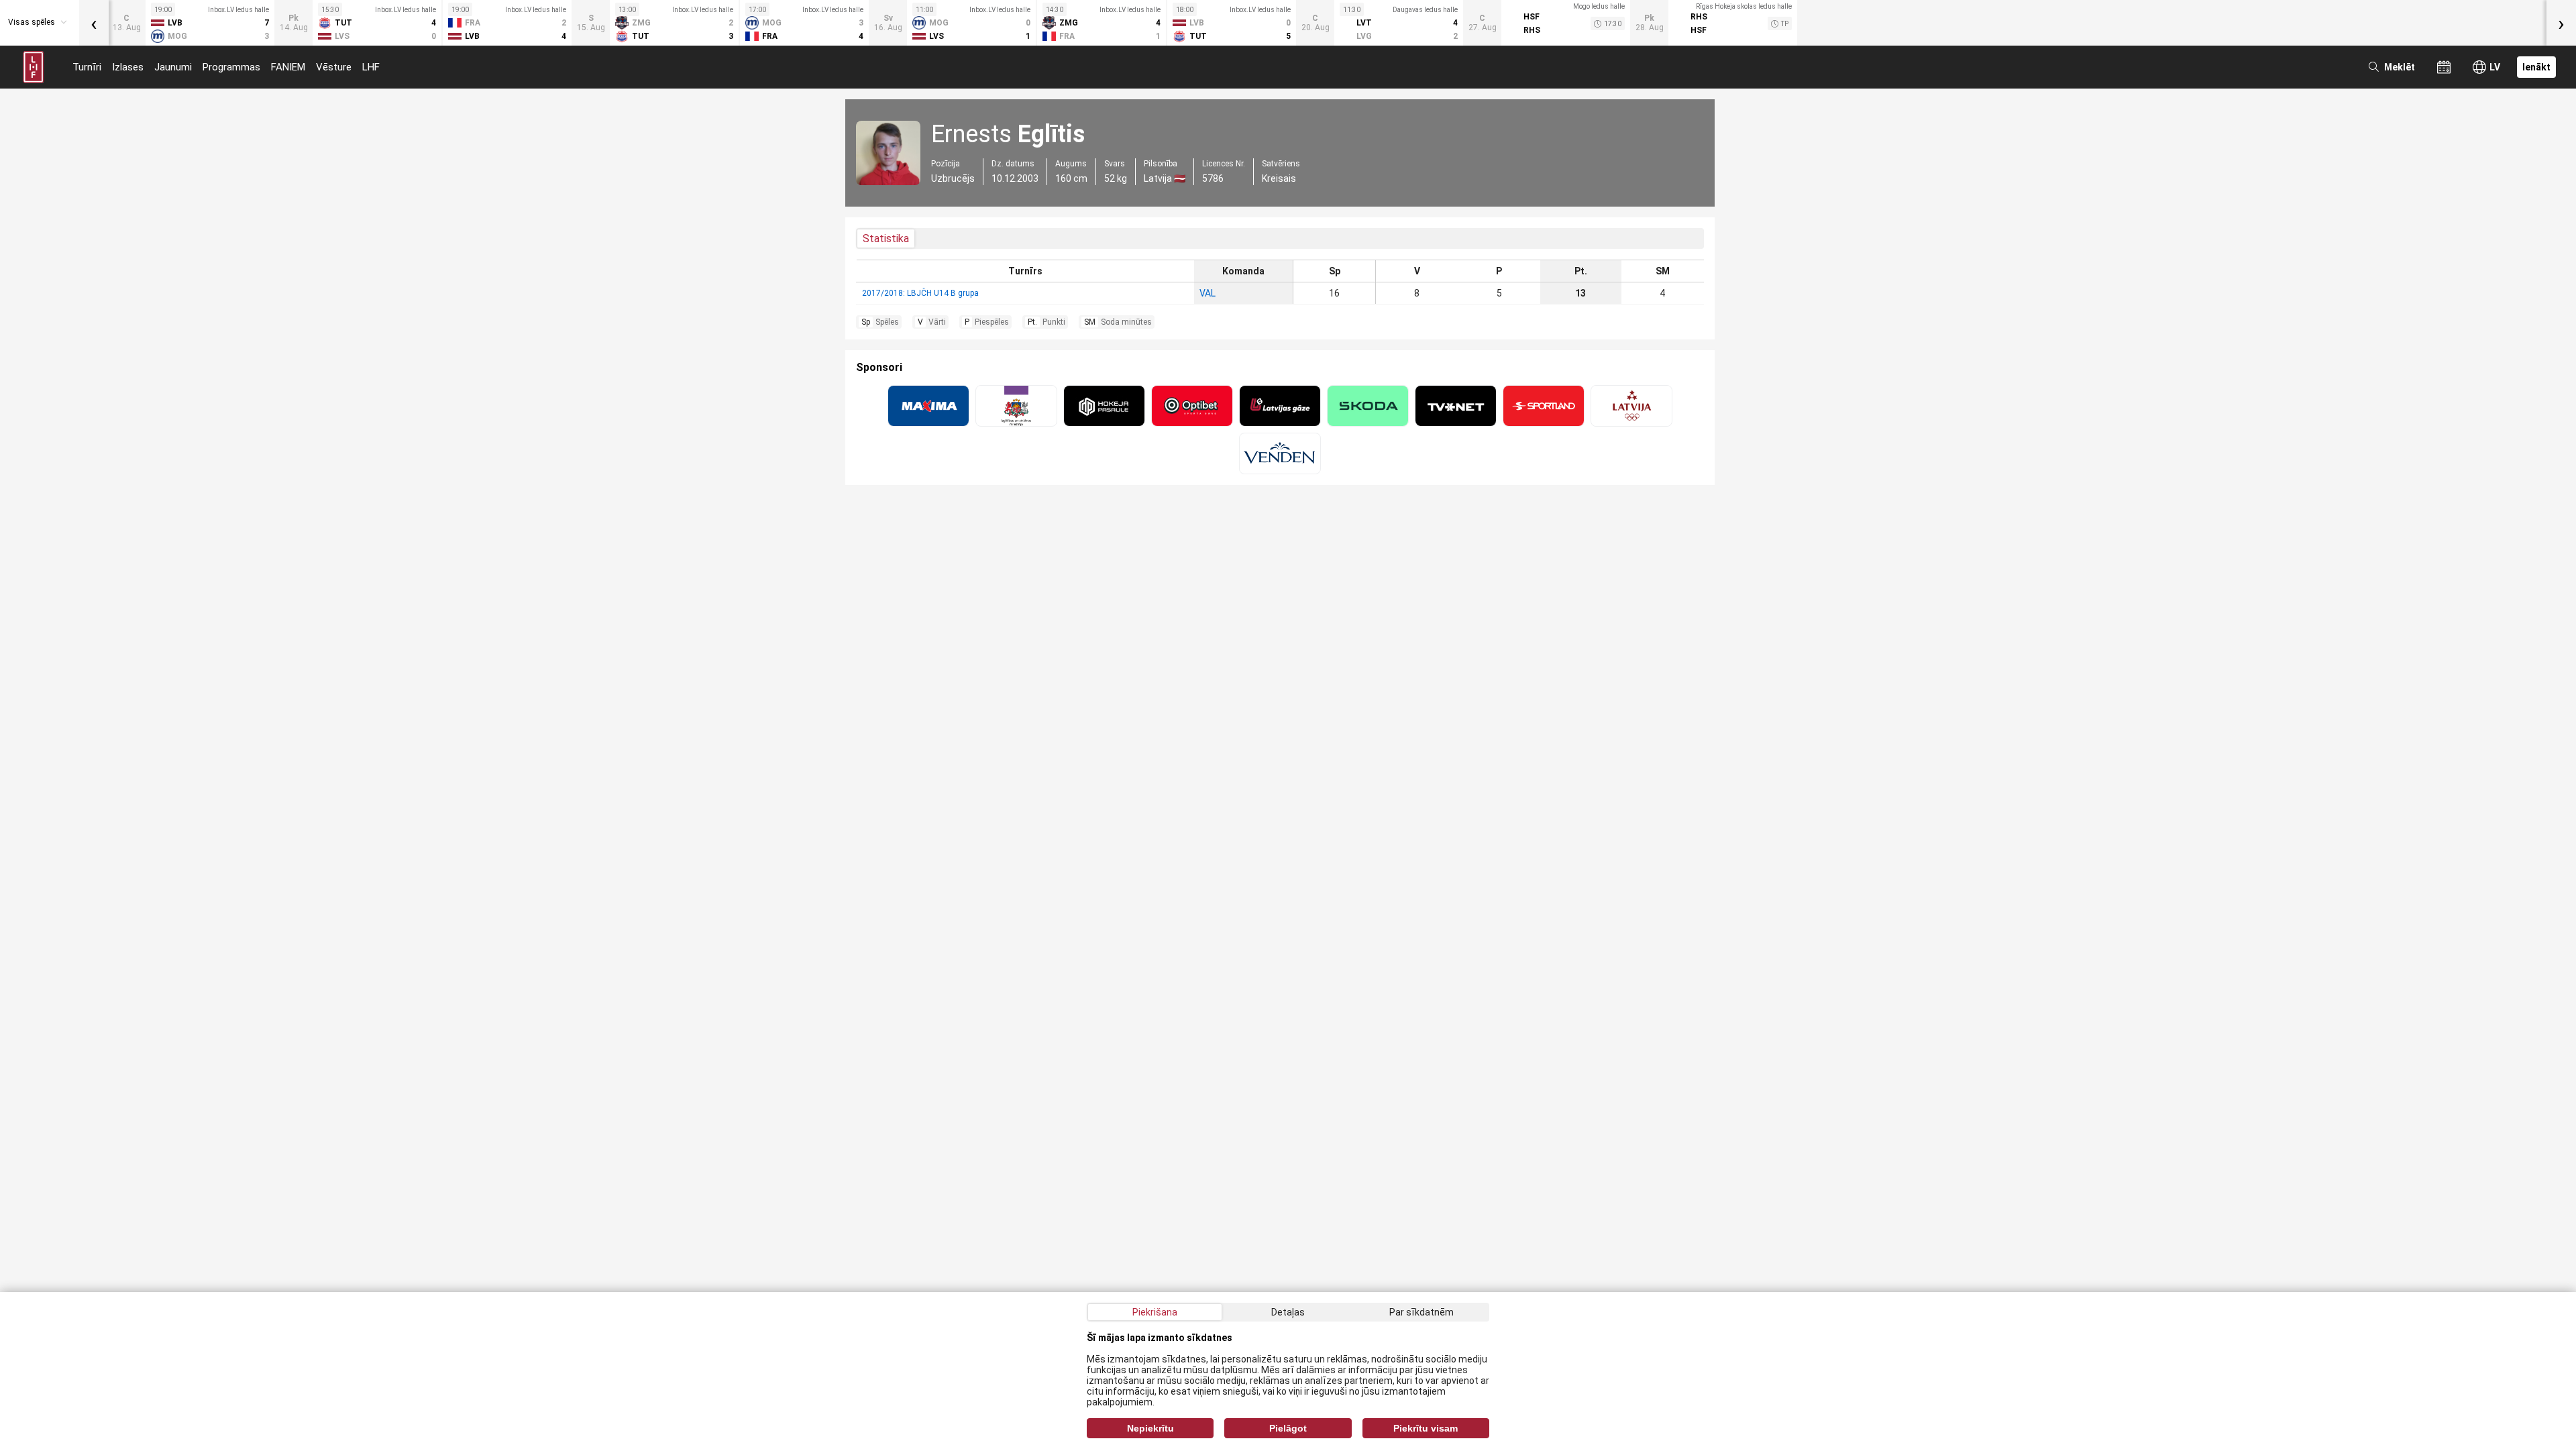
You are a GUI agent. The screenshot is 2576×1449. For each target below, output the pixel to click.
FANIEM (288, 67)
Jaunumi (173, 67)
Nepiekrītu (1150, 1428)
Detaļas (1288, 1312)
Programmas (231, 67)
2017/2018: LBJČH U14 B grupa (920, 293)
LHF (371, 67)
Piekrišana (1155, 1312)
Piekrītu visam (1426, 1428)
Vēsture (334, 67)
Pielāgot (1288, 1428)
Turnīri (87, 67)
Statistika (886, 238)
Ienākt (2536, 67)
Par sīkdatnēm (1421, 1312)
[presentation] (94, 23)
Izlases (128, 67)
